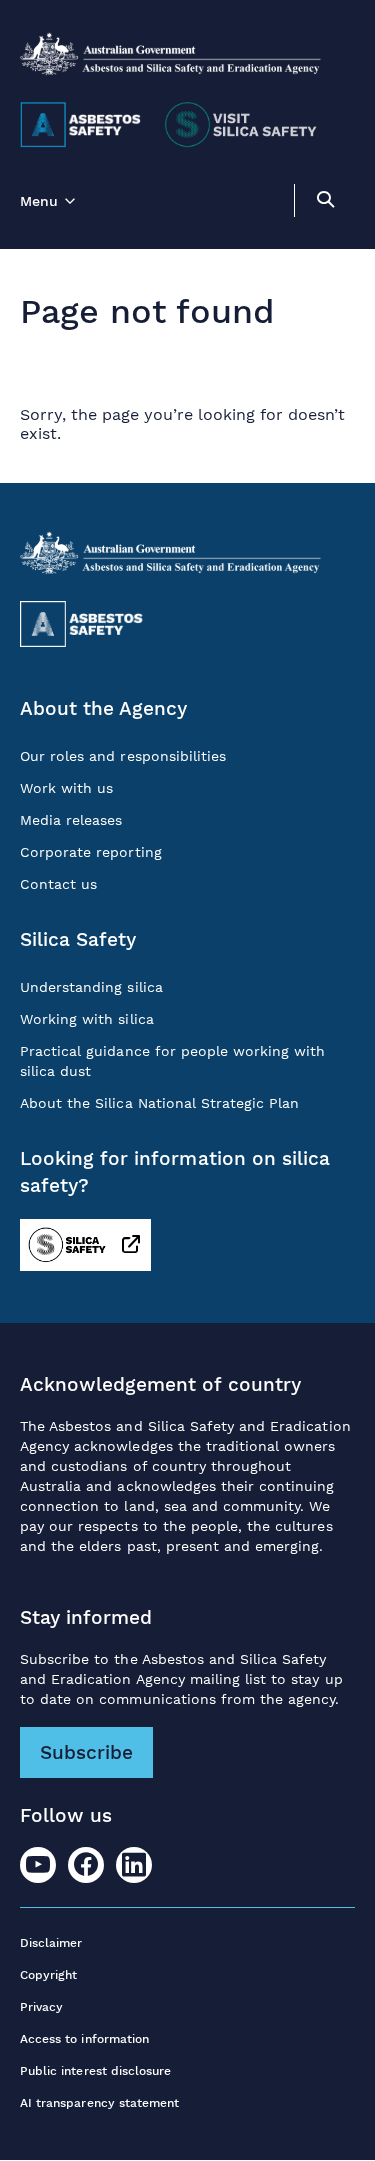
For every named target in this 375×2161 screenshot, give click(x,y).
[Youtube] (38, 1865)
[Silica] (242, 125)
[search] (325, 202)
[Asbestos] (80, 125)
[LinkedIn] (134, 1865)
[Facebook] (86, 1865)
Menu (39, 201)
